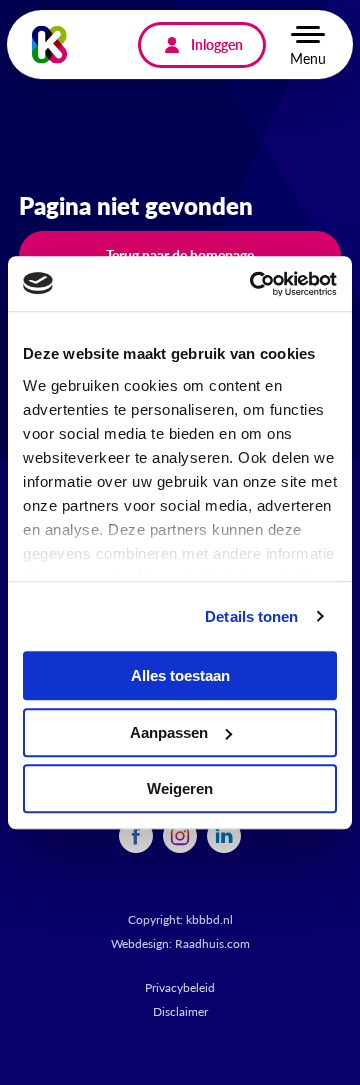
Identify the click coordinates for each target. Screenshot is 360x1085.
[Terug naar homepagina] (49, 44)
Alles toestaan (180, 675)
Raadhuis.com (212, 943)
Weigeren (180, 788)
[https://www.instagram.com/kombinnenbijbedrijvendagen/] (180, 834)
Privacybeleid (180, 987)
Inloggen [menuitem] (217, 44)
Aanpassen (169, 732)
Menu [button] (308, 58)
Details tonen (251, 616)
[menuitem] (136, 836)
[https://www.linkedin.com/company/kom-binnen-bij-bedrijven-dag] (224, 834)
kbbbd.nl (209, 919)
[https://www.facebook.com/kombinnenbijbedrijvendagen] (136, 834)
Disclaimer (180, 1011)
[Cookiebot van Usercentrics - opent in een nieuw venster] (254, 284)
